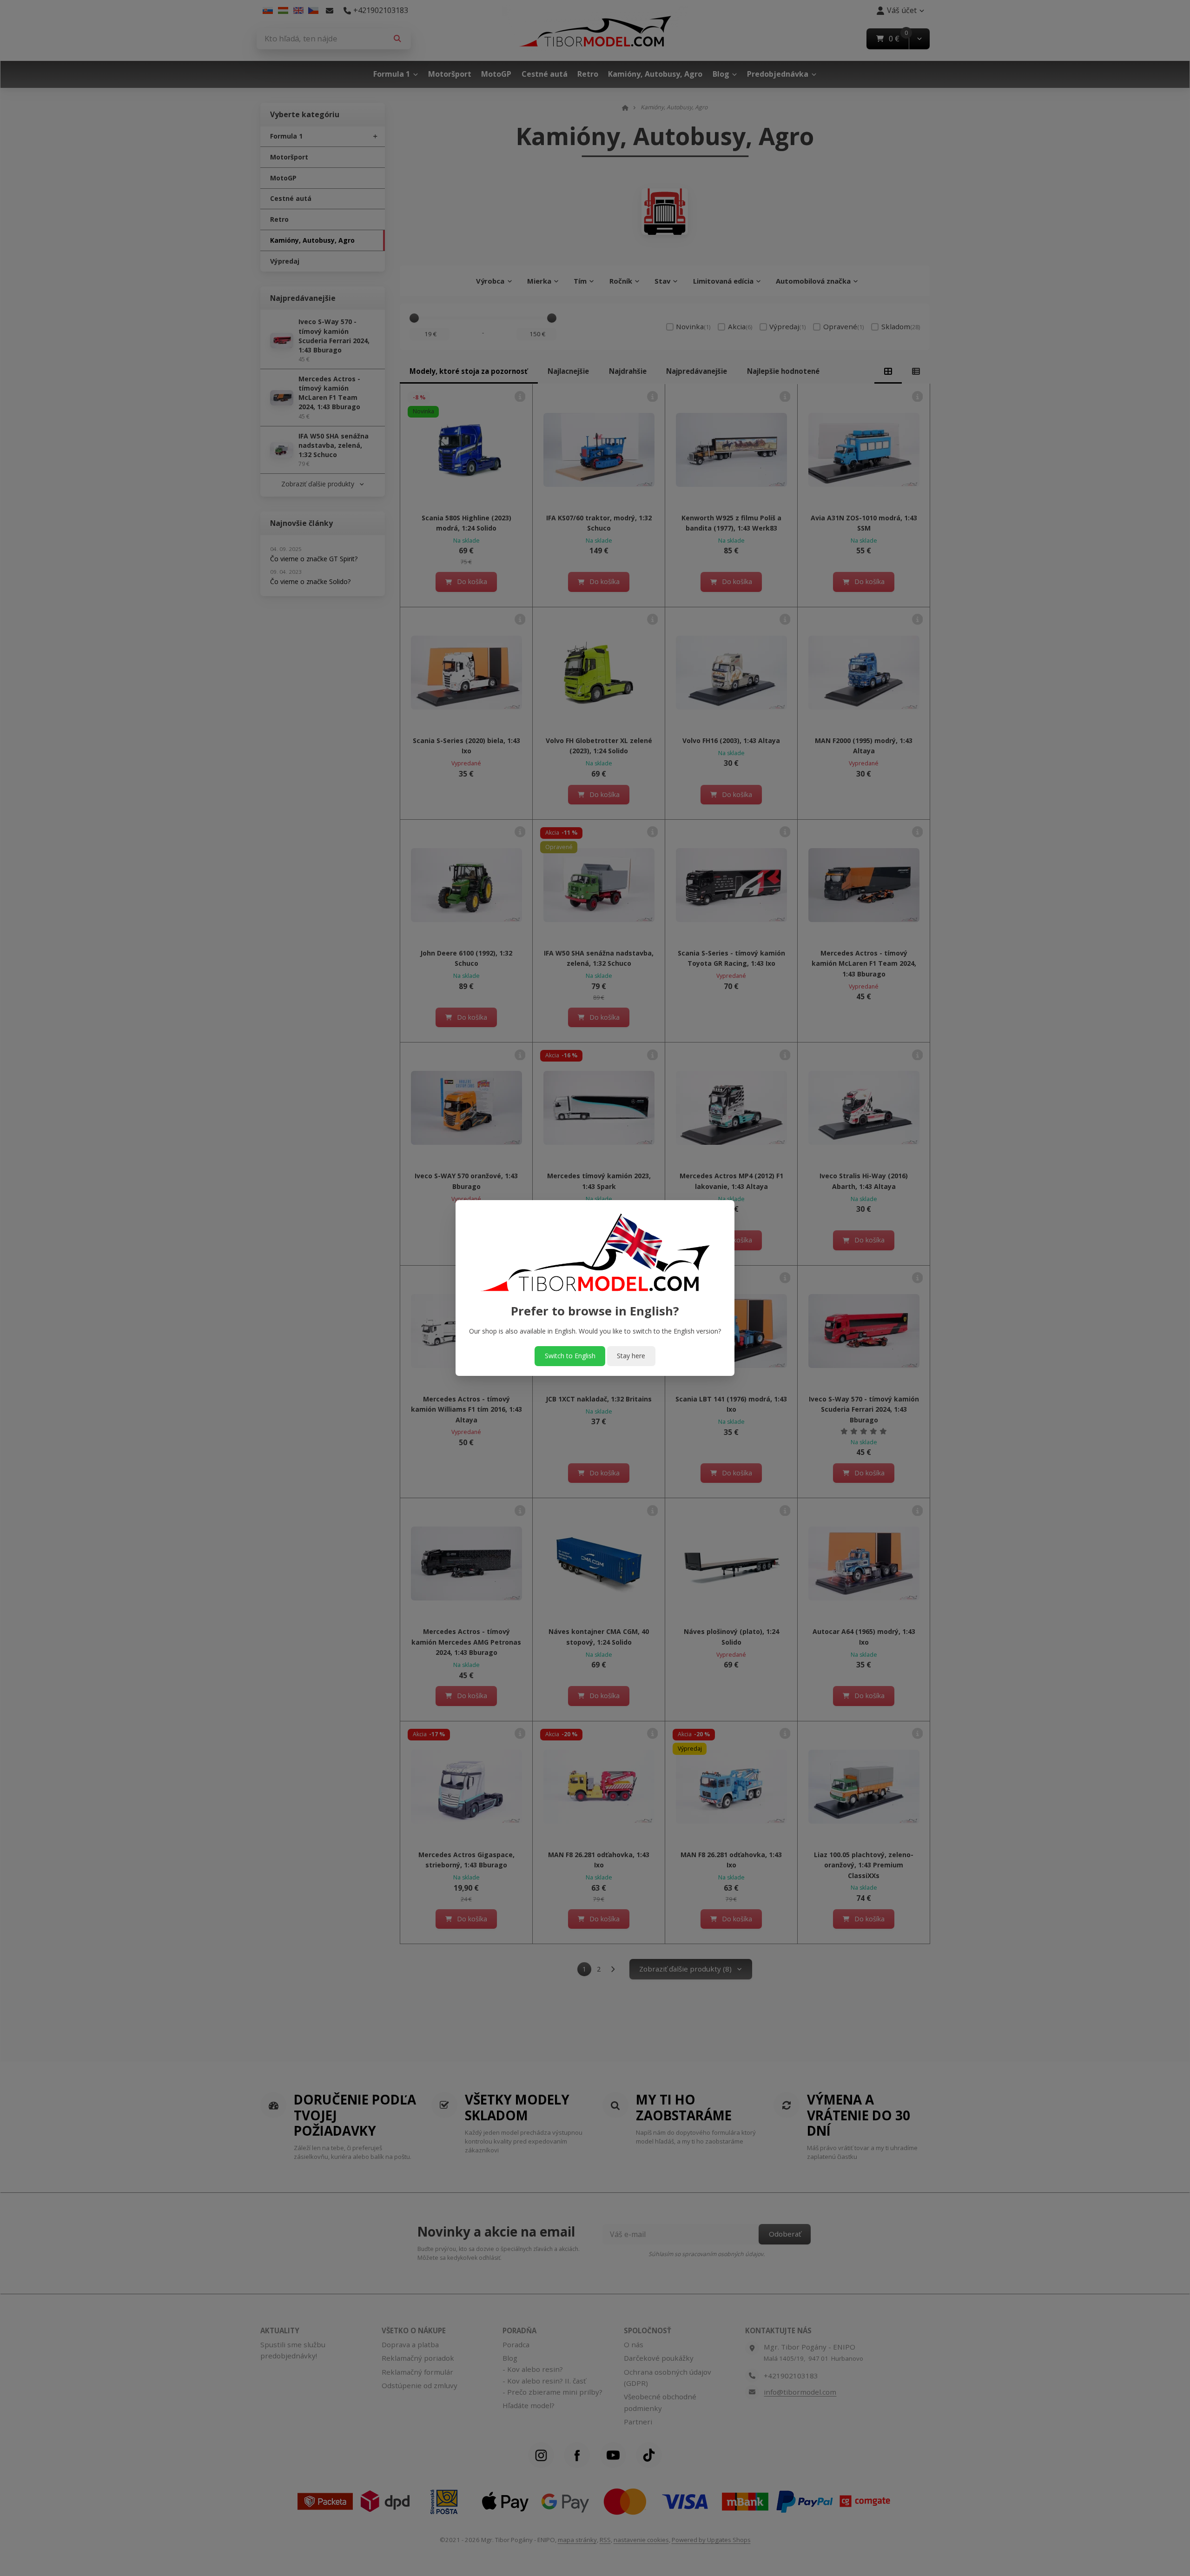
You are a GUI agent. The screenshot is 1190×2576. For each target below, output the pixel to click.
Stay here (631, 1356)
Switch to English (570, 1356)
